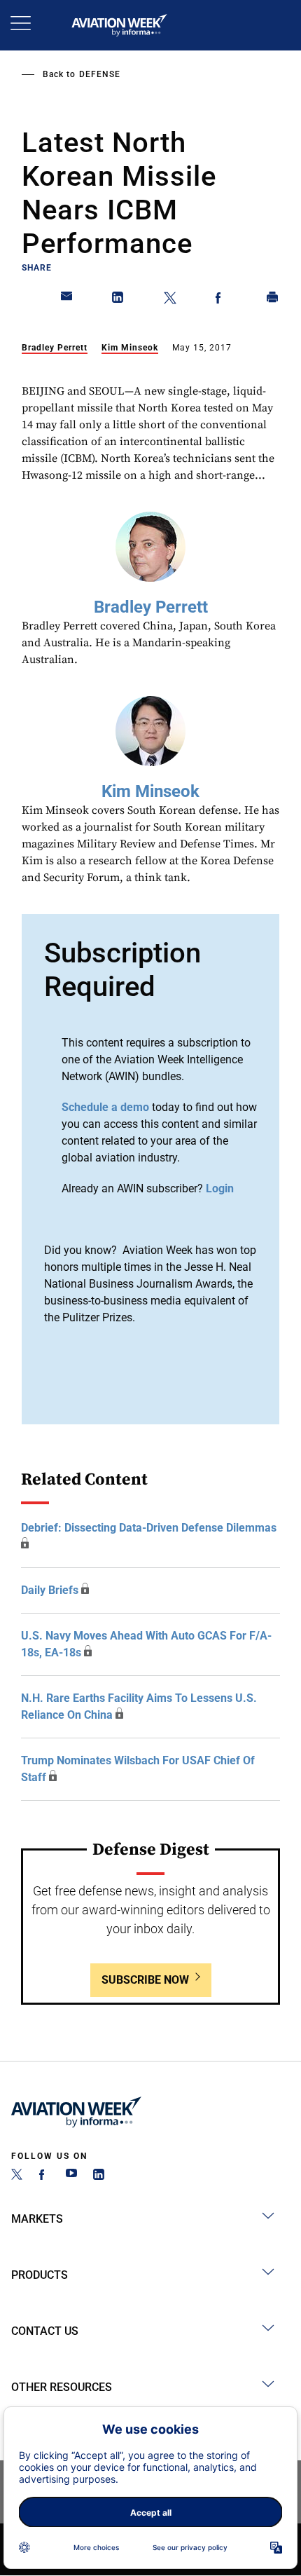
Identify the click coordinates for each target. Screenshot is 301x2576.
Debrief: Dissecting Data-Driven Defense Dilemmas (149, 1528)
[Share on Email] (67, 300)
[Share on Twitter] (170, 300)
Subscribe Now (145, 1980)
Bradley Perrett (55, 348)
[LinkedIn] (99, 2176)
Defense (100, 74)
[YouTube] (71, 2176)
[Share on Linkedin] (118, 300)
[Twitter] (17, 2176)
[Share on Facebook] (221, 300)
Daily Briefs (50, 1590)
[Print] (273, 300)
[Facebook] (44, 2176)
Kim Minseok (130, 348)
